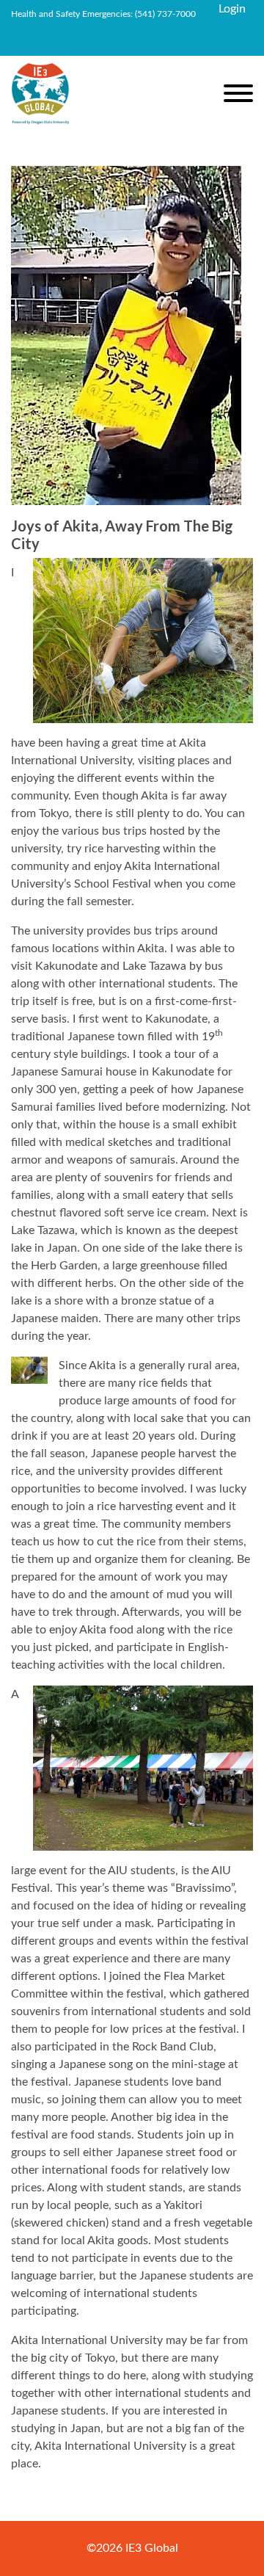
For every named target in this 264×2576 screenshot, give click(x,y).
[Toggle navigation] (238, 96)
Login (232, 9)
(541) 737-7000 (165, 14)
